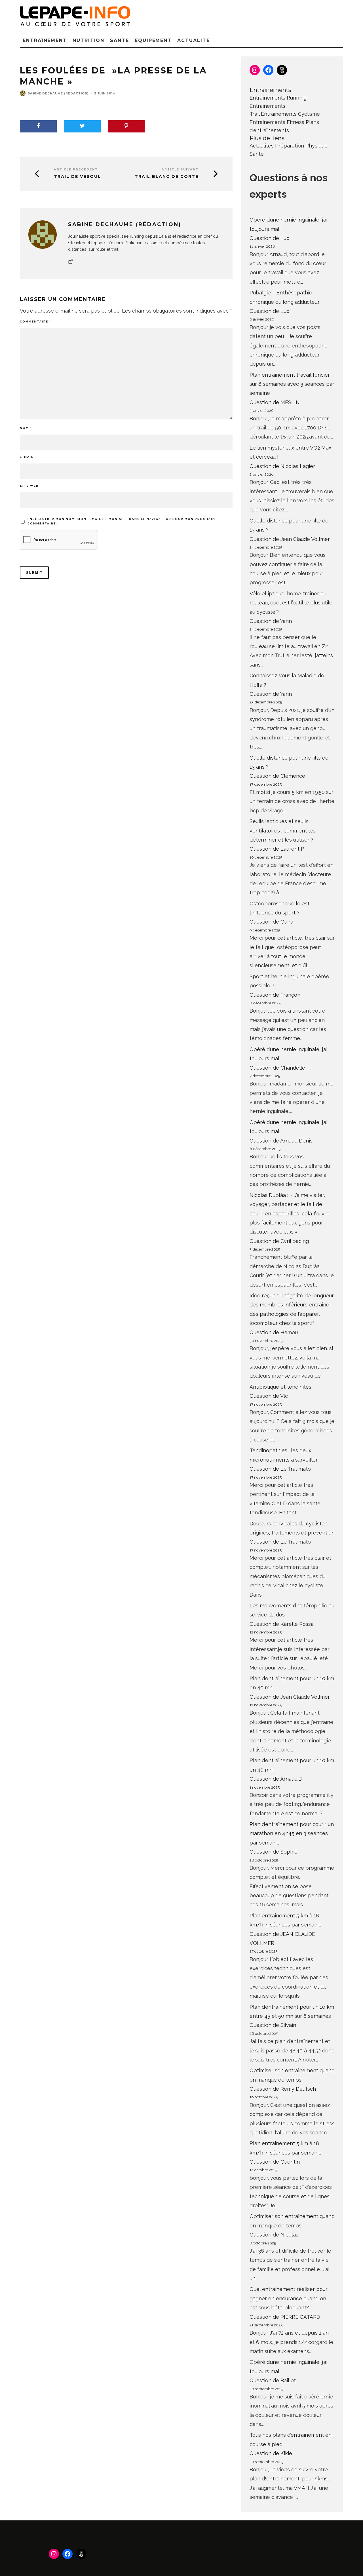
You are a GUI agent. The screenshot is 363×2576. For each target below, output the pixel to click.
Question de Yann (271, 621)
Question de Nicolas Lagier (282, 466)
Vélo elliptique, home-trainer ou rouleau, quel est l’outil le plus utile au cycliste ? (291, 603)
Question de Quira (271, 922)
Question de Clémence (277, 776)
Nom (26, 428)
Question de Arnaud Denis (281, 1141)
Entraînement (45, 40)
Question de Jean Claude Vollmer (290, 539)
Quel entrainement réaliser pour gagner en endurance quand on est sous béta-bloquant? (289, 2298)
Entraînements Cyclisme (290, 114)
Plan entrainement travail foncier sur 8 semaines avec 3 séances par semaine (292, 384)
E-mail (28, 457)
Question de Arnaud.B (276, 1779)
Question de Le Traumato (280, 1469)
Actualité (193, 40)
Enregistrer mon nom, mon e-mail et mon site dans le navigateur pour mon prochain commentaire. (121, 521)
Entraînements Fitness (277, 122)
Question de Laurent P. (277, 849)
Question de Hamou (274, 1332)
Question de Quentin (275, 2162)
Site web (29, 486)
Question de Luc (269, 238)
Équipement (153, 40)
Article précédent (76, 169)
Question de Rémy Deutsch (283, 2089)
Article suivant (180, 169)
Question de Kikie (271, 2453)
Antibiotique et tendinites (280, 1387)
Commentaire (35, 322)
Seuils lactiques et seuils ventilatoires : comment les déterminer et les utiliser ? (282, 830)
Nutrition (88, 40)
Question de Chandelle (277, 1068)
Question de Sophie (274, 1852)
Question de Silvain (273, 2025)
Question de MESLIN (275, 402)
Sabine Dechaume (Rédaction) (58, 93)
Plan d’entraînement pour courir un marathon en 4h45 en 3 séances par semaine (292, 1833)
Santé (120, 40)
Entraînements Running (278, 98)
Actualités (262, 146)
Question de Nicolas (274, 2235)
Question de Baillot (273, 2380)
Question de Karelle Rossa (282, 1624)
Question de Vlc (269, 1396)
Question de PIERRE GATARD (285, 2317)
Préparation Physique (301, 146)
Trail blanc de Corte (167, 177)
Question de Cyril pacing (279, 1241)
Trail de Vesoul (77, 177)
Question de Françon (275, 995)
